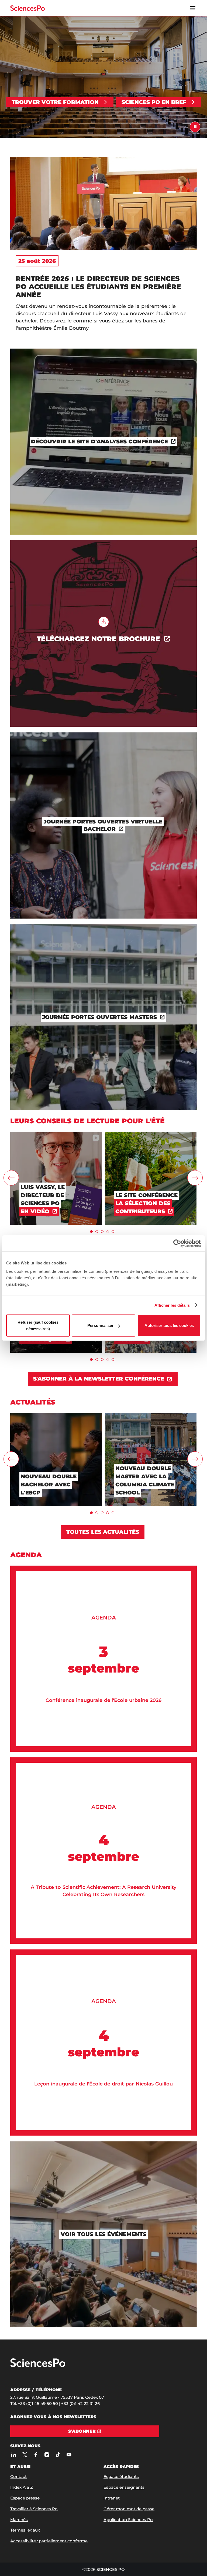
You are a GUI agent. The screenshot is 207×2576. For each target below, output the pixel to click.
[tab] (91, 1232)
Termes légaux (25, 2530)
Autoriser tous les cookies (169, 1325)
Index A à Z (22, 2487)
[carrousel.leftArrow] (11, 1178)
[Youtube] (69, 2455)
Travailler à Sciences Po (34, 2509)
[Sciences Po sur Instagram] (47, 2455)
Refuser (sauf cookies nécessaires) (38, 1325)
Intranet (112, 2498)
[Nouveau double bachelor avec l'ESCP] (56, 1415)
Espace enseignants (124, 2487)
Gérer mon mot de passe (129, 2509)
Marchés (19, 2520)
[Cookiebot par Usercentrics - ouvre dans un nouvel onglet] (177, 1243)
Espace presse (25, 2498)
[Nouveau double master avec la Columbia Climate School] (151, 1415)
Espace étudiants (121, 2476)
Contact (18, 2476)
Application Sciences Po (128, 2520)
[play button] (195, 127)
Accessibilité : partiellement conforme (49, 2541)
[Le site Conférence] (151, 1134)
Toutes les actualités (103, 1532)
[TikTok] (58, 2455)
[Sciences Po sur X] (25, 2455)
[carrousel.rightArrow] (195, 1178)
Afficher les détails (172, 1305)
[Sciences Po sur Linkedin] (14, 2455)
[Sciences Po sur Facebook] (36, 2455)
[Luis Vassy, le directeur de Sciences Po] (56, 1134)
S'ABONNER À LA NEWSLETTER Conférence (99, 1379)
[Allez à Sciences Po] (38, 2366)
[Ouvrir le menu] (193, 8)
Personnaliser (100, 1325)
